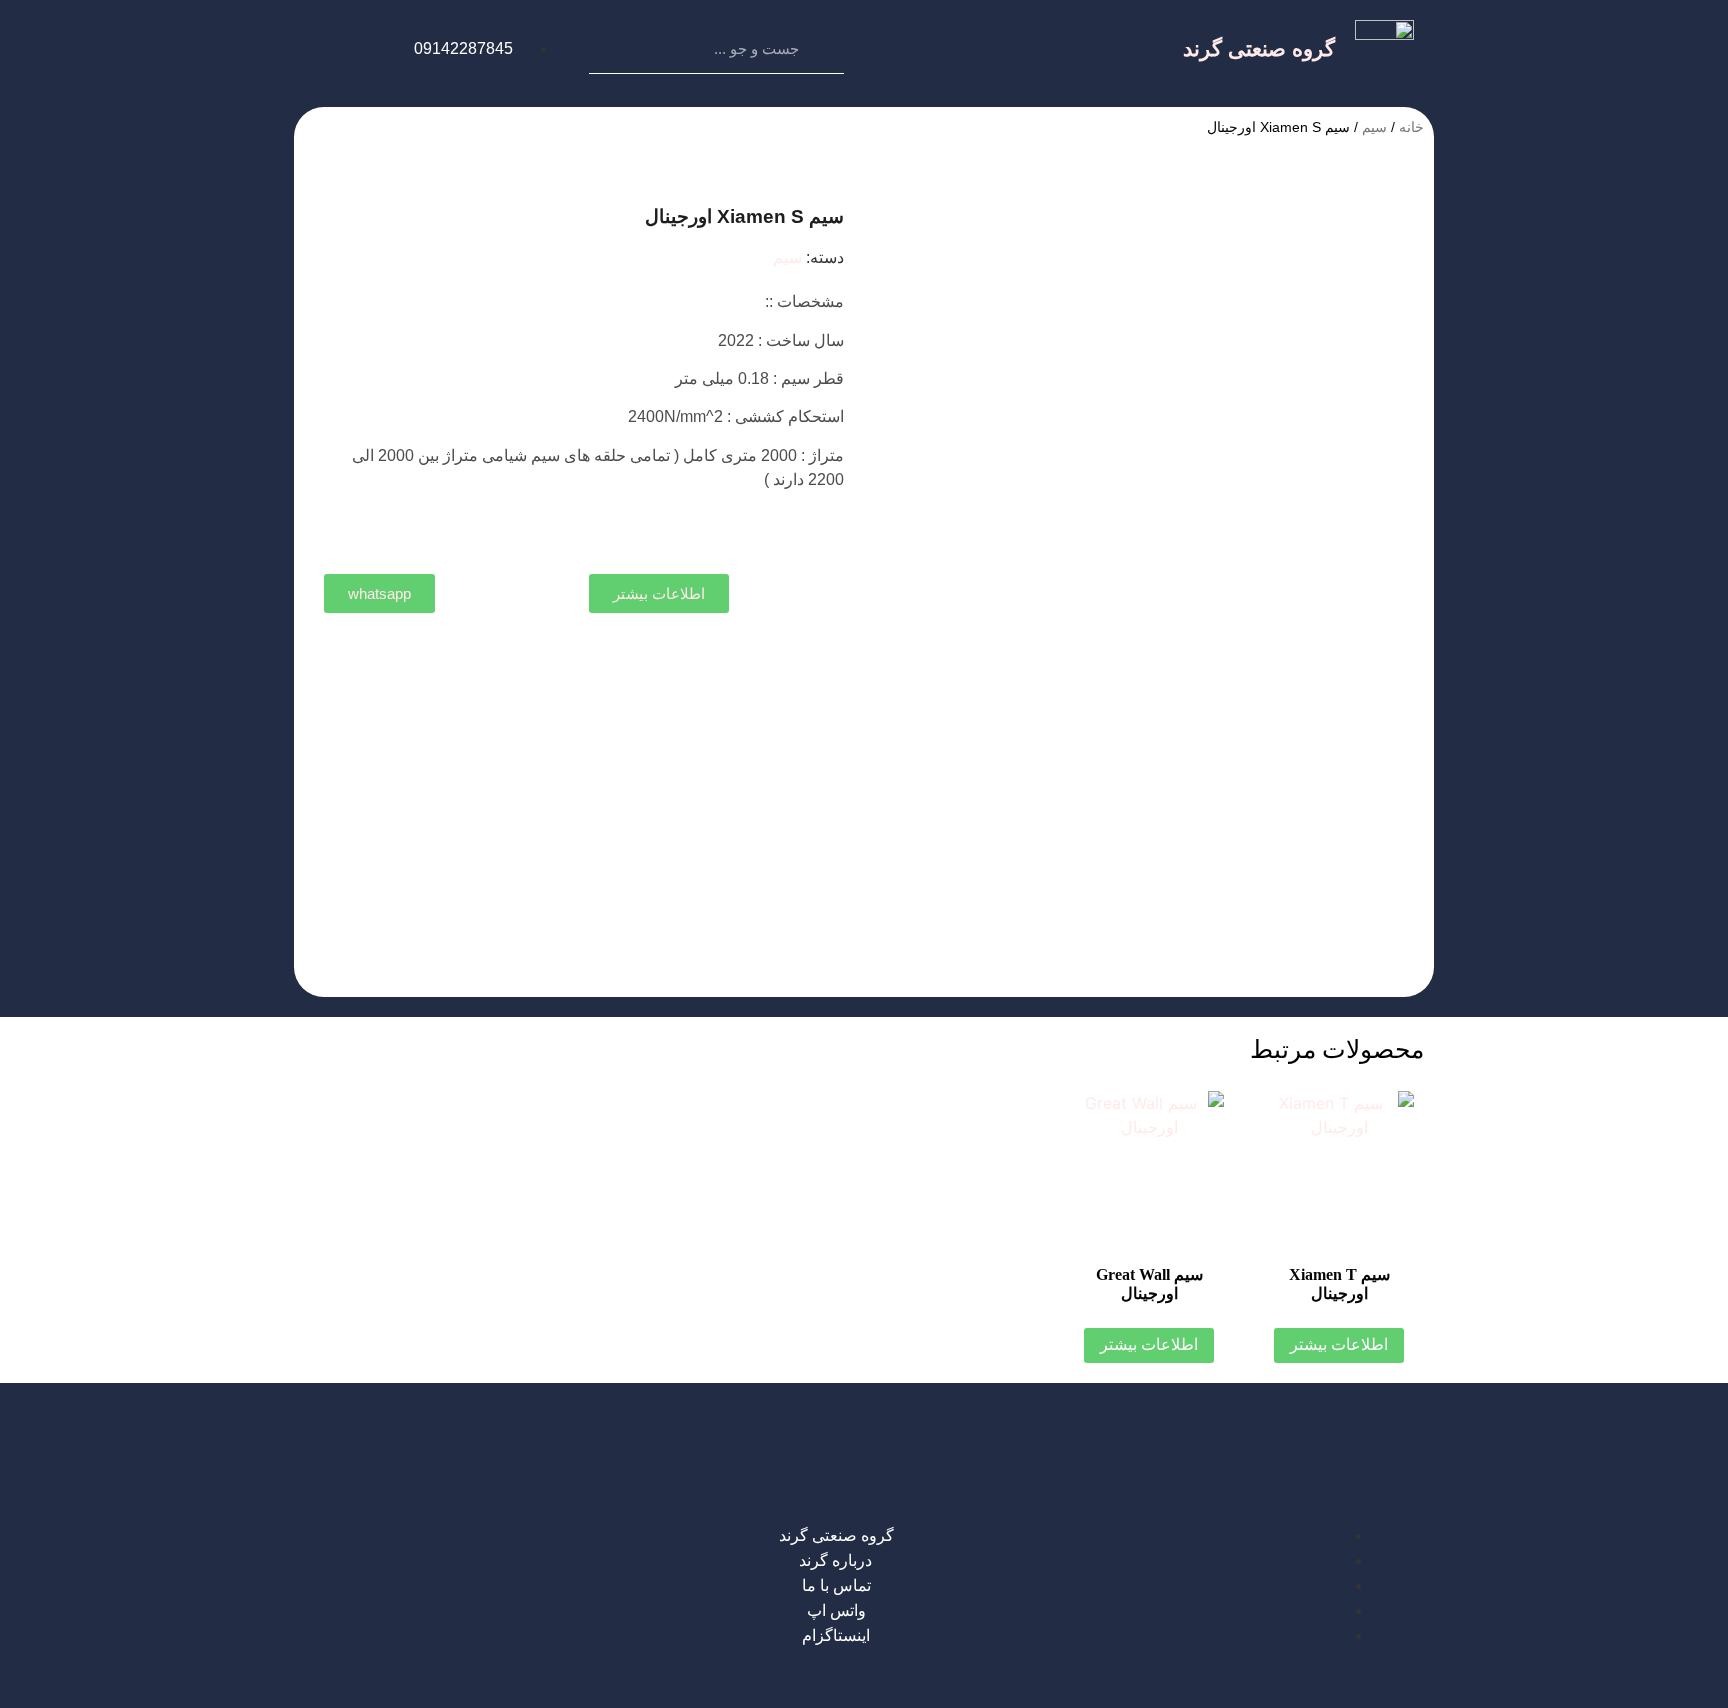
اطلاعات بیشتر (1339, 1344)
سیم (1374, 127)
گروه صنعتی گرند (1259, 48)
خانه (1411, 127)
